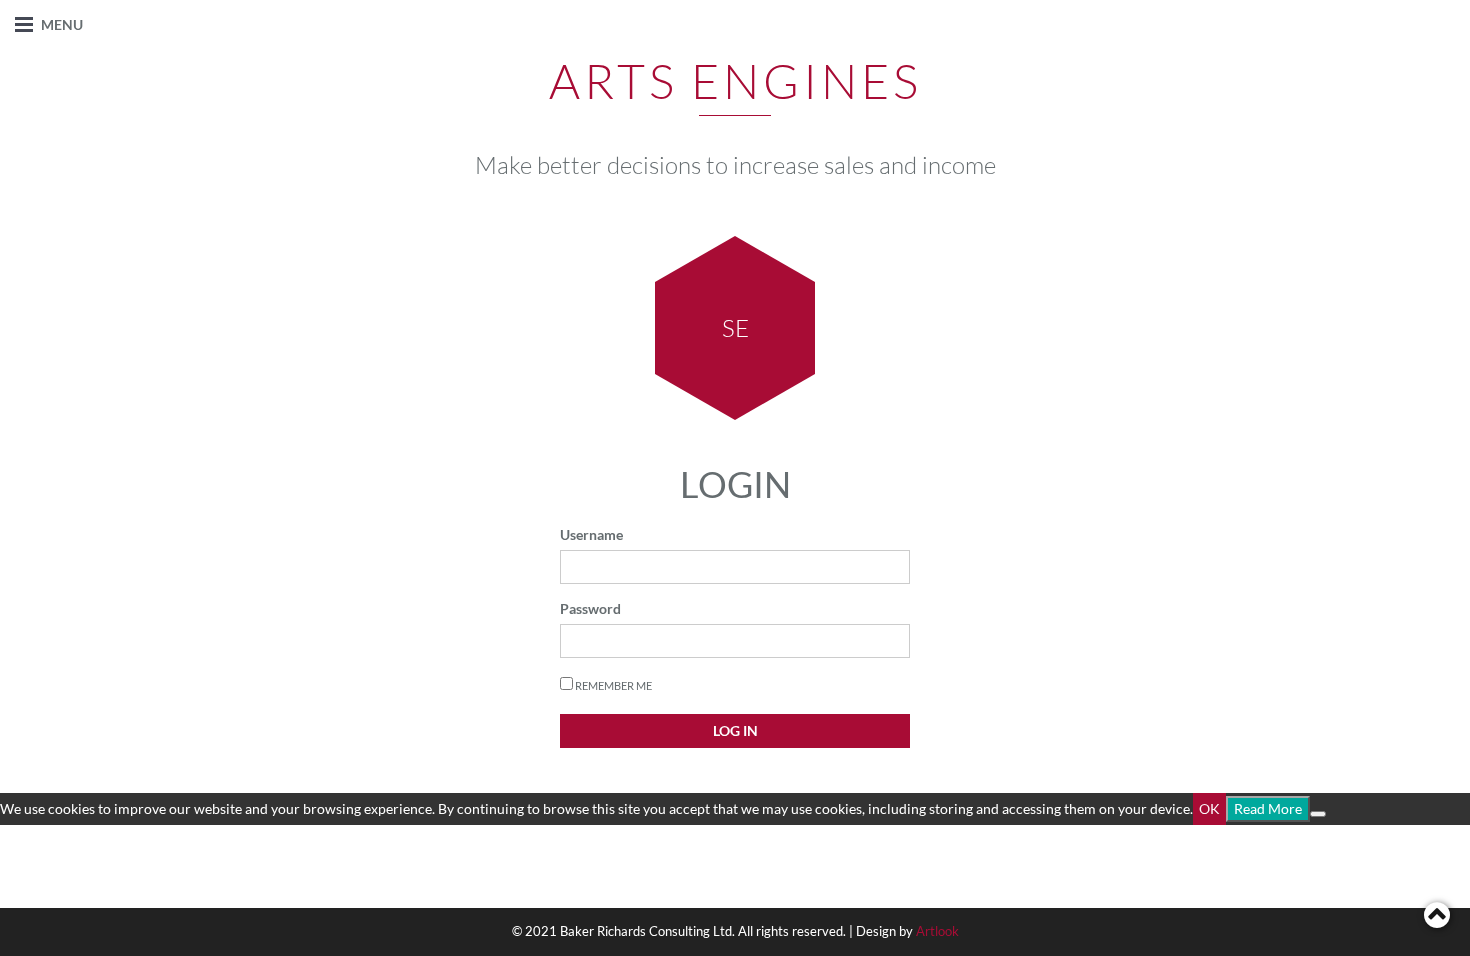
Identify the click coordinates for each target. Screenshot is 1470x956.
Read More (1268, 808)
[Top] (1437, 914)
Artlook (937, 931)
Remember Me (612, 685)
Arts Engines (735, 80)
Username (591, 534)
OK (1209, 808)
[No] (1318, 814)
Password (590, 608)
